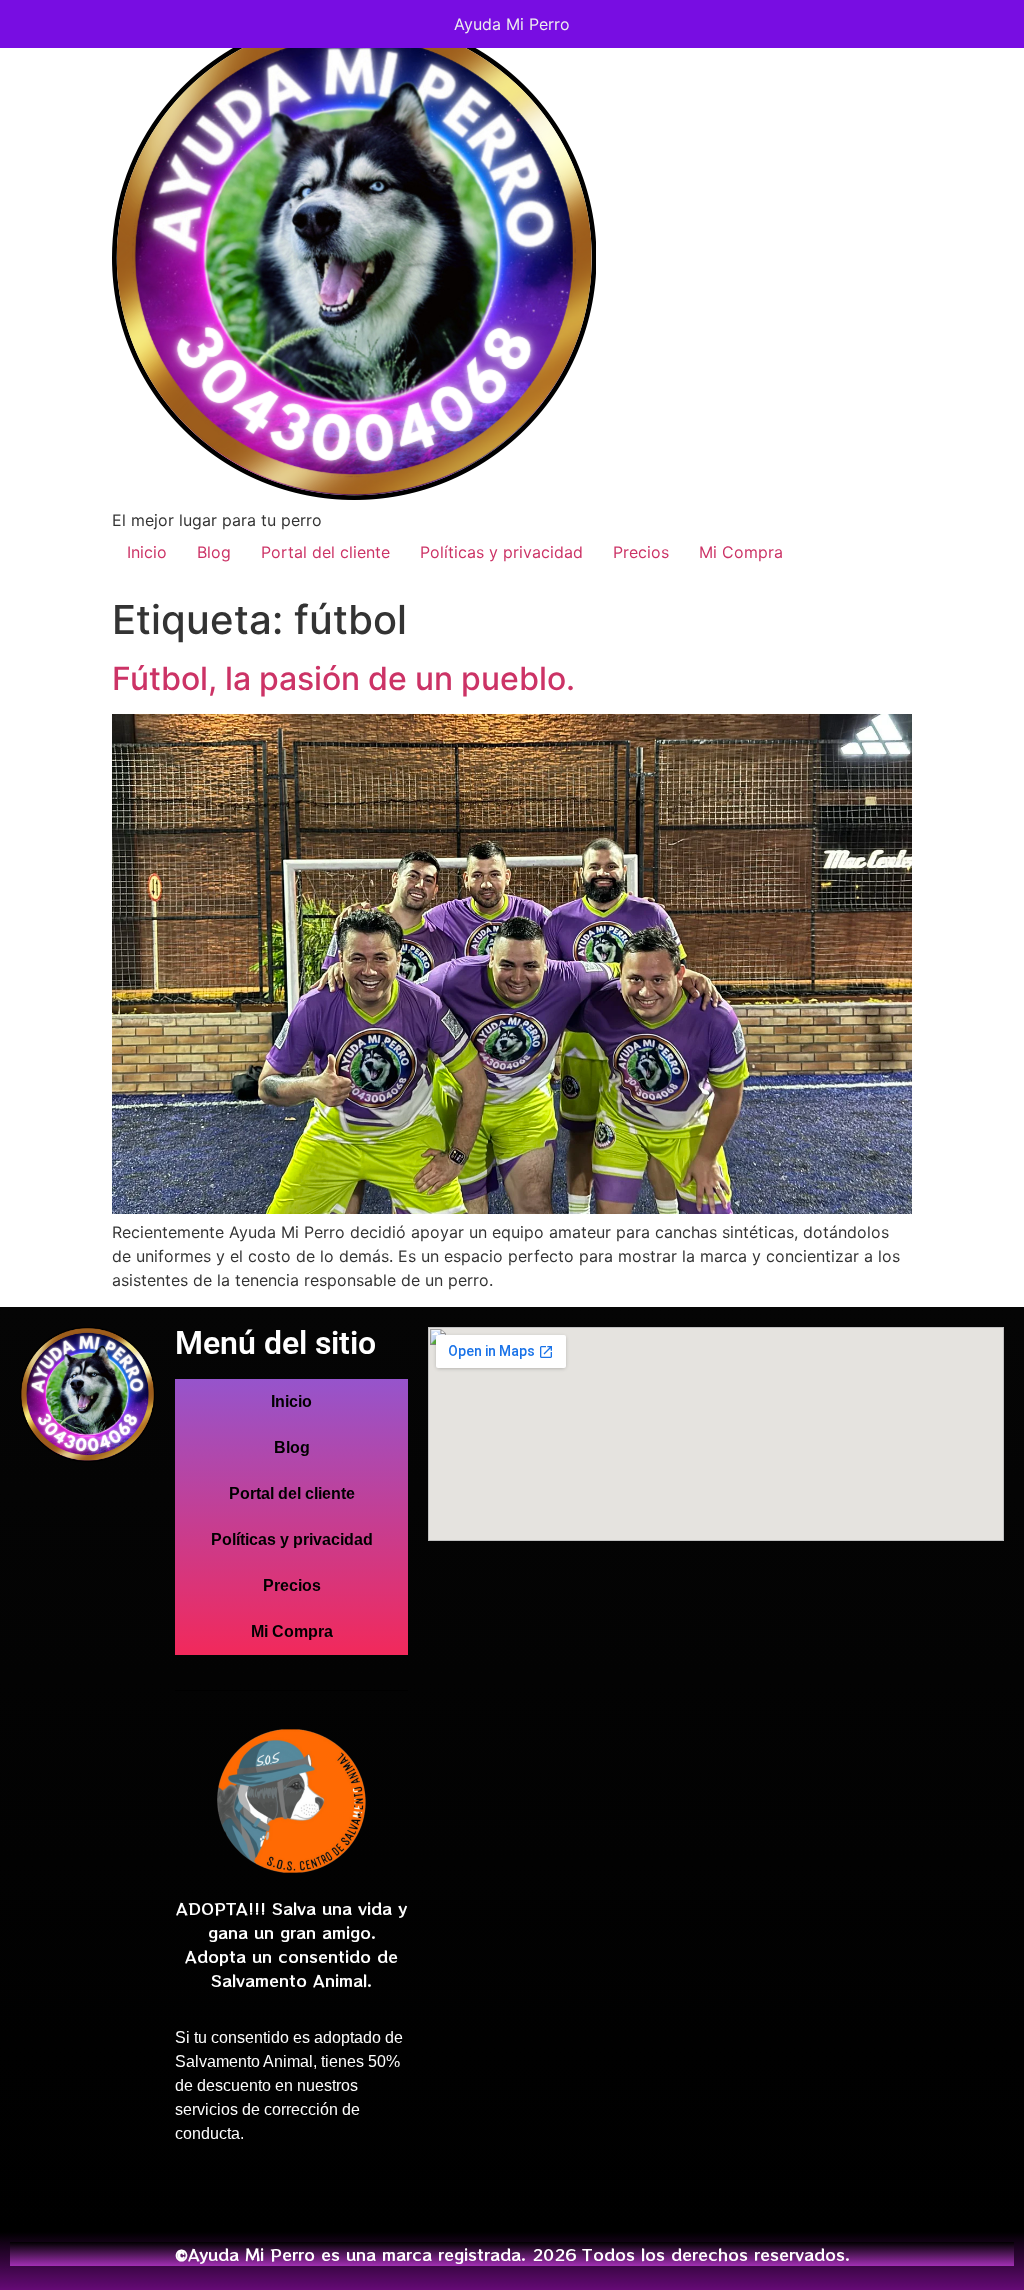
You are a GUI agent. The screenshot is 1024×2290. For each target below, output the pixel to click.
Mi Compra (741, 552)
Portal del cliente (325, 552)
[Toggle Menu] (988, 24)
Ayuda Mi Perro (512, 24)
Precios (641, 552)
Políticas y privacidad (501, 552)
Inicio (147, 552)
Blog (214, 552)
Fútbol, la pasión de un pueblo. (343, 678)
